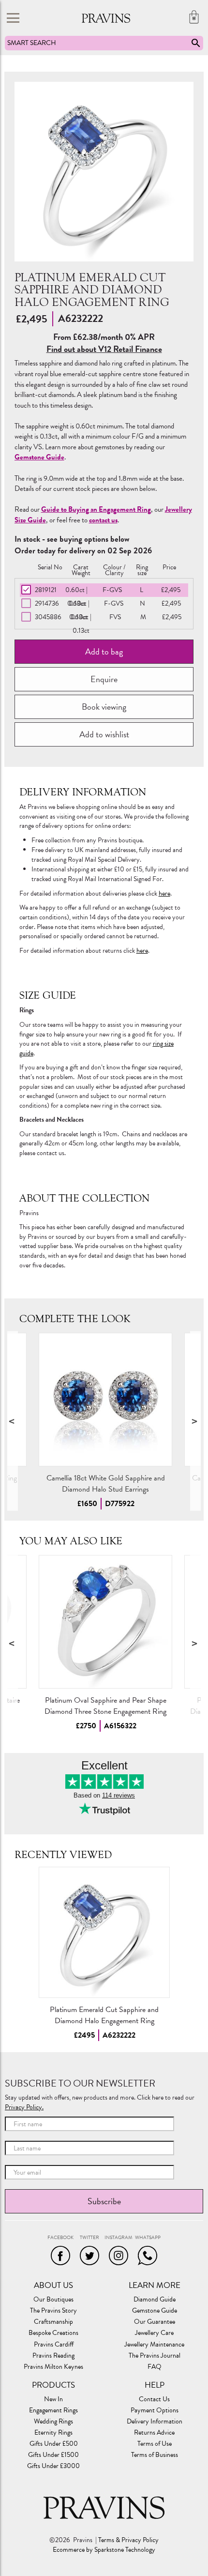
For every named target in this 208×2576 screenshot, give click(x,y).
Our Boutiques (53, 2300)
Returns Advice (154, 2433)
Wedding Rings (53, 2422)
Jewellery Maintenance (154, 2345)
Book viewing (104, 707)
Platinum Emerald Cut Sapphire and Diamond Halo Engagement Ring (104, 2015)
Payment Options (155, 2410)
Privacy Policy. (24, 2107)
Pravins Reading (53, 2356)
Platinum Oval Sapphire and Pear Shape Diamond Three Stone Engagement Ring (105, 1706)
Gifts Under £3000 (53, 2466)
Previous (13, 1421)
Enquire (104, 679)
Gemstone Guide (155, 2311)
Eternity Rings (53, 2433)
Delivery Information (155, 2422)
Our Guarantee (155, 2322)
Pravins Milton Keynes (53, 2367)
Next (195, 1421)
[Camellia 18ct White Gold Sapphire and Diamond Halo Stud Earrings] (105, 1400)
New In (53, 2399)
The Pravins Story (53, 2311)
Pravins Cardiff (54, 2345)
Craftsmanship (53, 2322)
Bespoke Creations (53, 2333)
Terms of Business (155, 2455)
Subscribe (104, 2201)
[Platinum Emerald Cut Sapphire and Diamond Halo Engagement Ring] (104, 1932)
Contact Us (154, 2399)
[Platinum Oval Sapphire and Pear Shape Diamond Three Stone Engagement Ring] (105, 1622)
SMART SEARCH (32, 43)
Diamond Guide (155, 2300)
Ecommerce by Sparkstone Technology (104, 2550)
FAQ (155, 2367)
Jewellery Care (154, 2333)
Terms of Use (155, 2444)
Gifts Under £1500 (53, 2455)
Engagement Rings (53, 2410)
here (164, 893)
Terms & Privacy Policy (128, 2540)
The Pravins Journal (155, 2356)
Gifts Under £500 (54, 2444)
